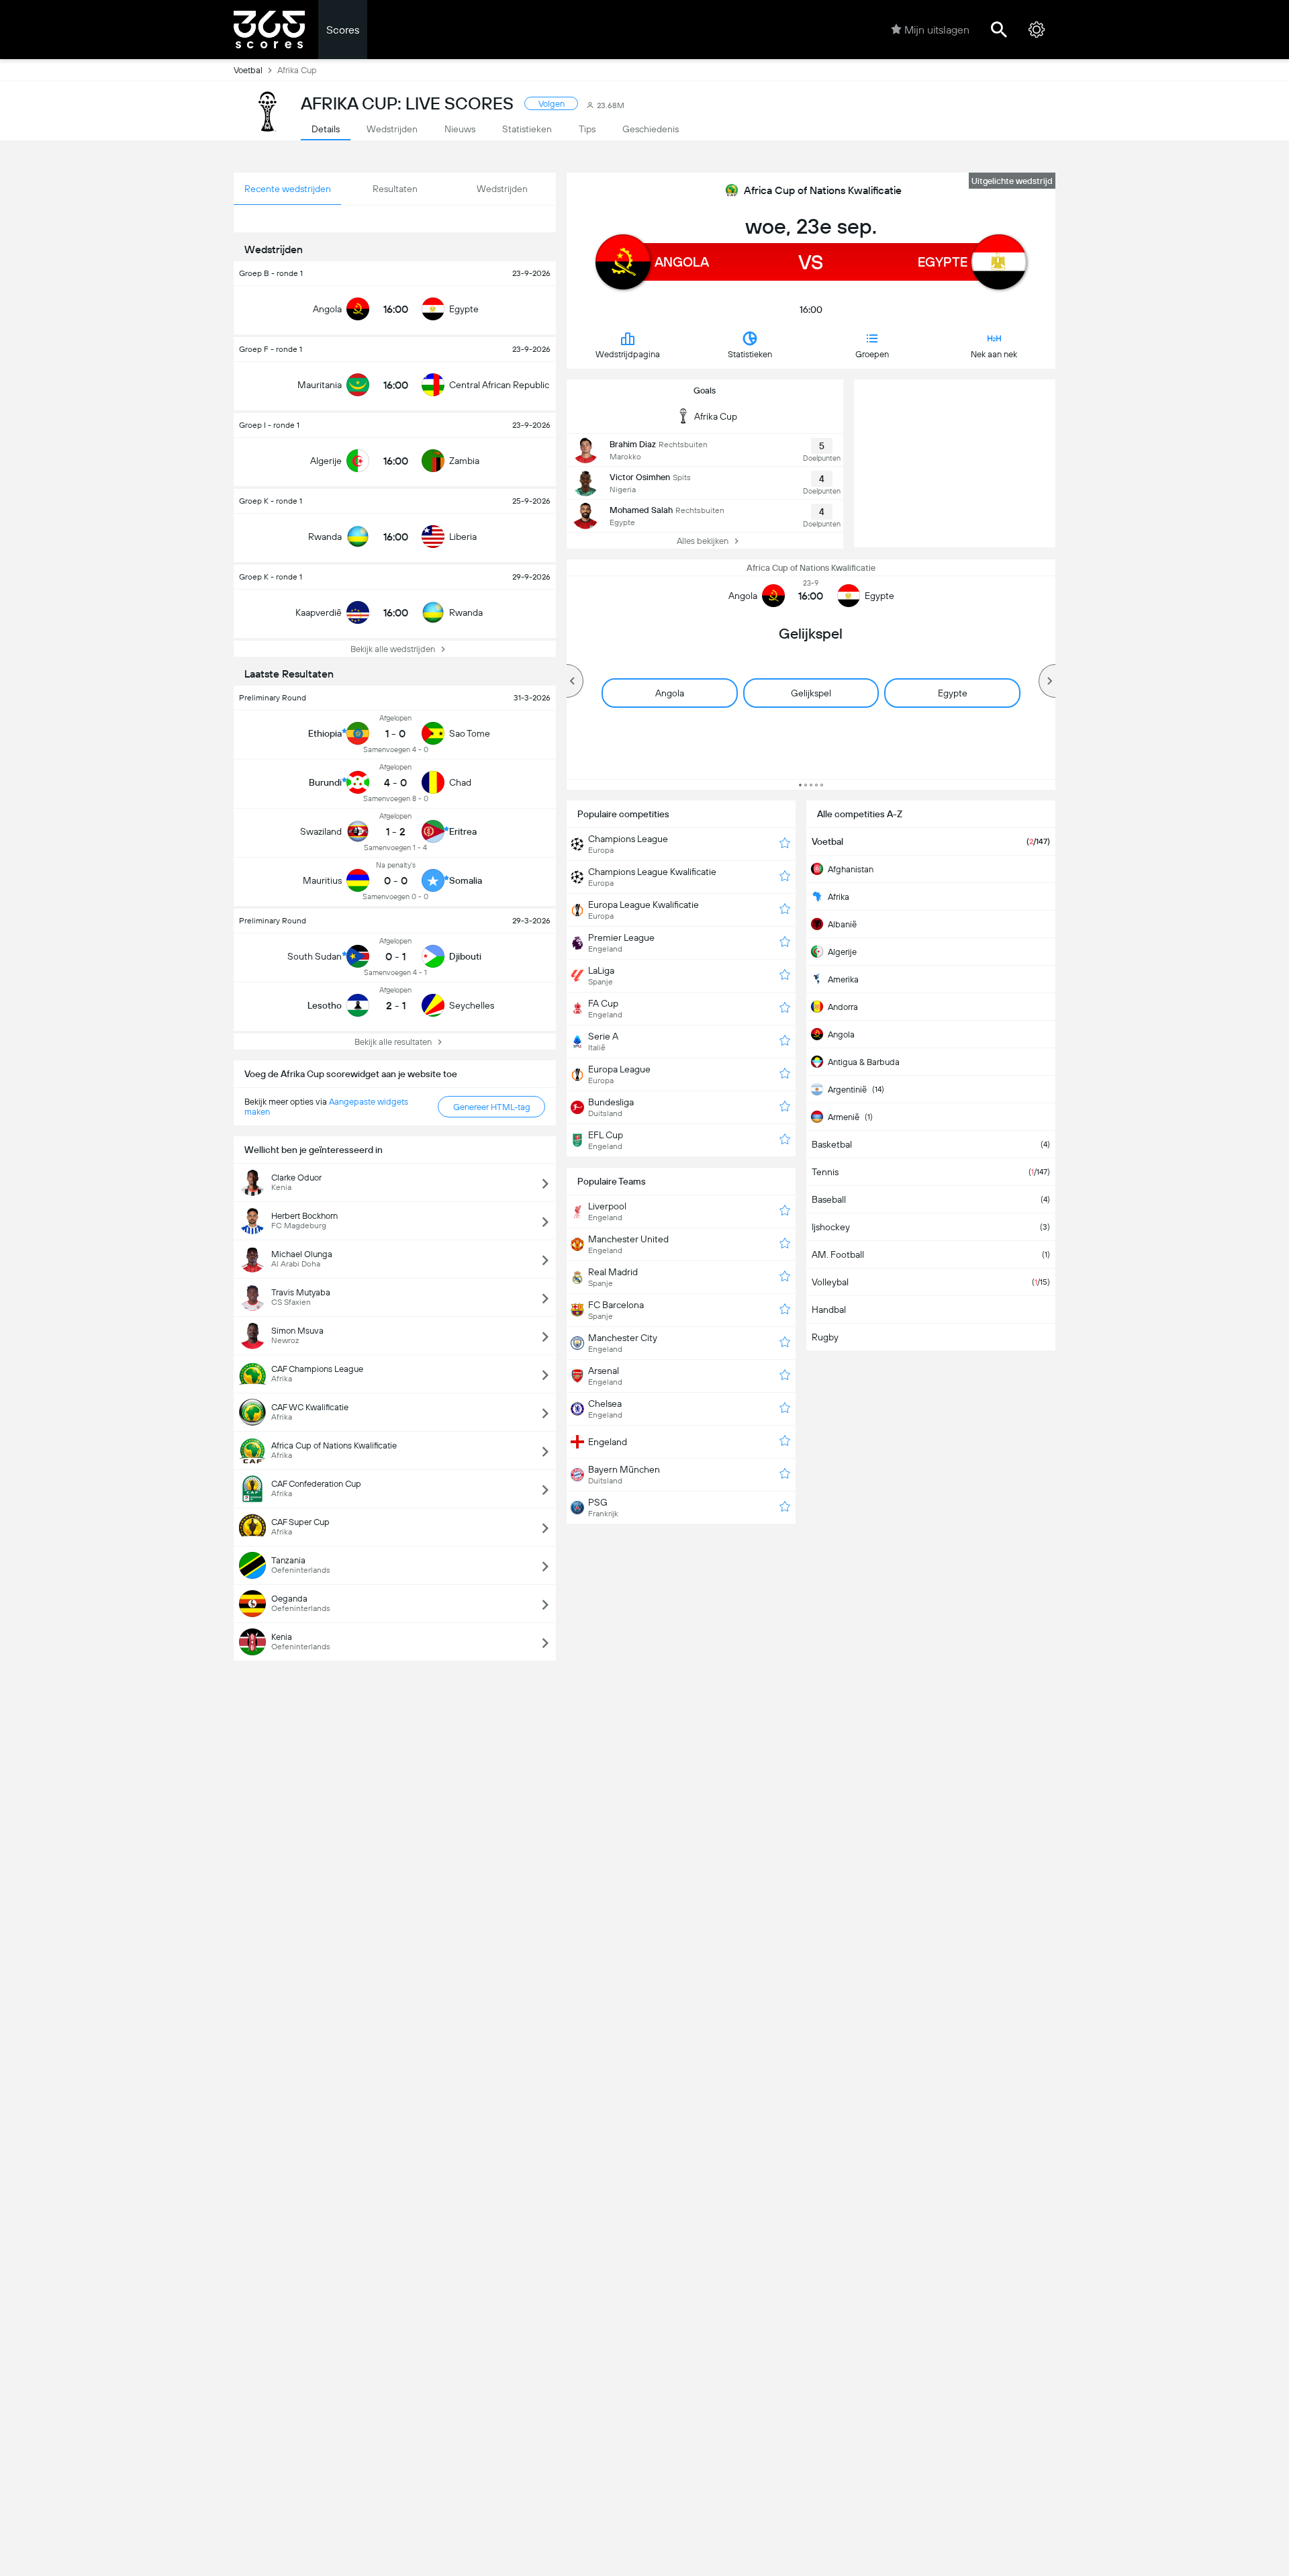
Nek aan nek (994, 354)
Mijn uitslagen (937, 30)
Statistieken (750, 354)
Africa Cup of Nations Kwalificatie (823, 190)
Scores (343, 30)
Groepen (872, 354)
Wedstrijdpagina (628, 354)
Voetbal (248, 70)
